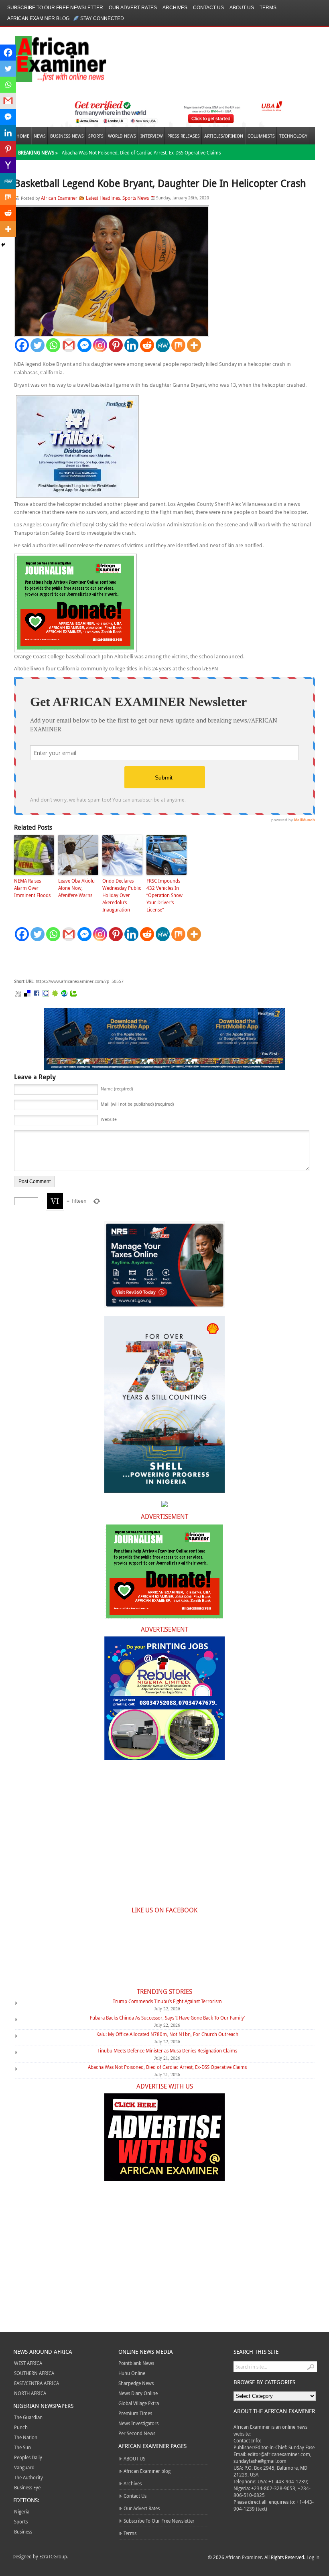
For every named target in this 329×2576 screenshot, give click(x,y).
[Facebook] (22, 345)
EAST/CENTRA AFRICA (37, 2383)
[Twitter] (38, 345)
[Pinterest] (116, 345)
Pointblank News (136, 2363)
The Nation (26, 2437)
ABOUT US (242, 8)
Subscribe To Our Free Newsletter (55, 8)
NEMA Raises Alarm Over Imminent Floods (32, 888)
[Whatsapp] (53, 345)
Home (23, 136)
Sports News (136, 198)
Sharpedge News (136, 2383)
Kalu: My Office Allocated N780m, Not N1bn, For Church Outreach (167, 2034)
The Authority (28, 2477)
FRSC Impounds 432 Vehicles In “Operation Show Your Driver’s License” (164, 895)
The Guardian (28, 2417)
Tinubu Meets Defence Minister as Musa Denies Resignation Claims (167, 2050)
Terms (268, 8)
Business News (67, 136)
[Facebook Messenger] (84, 345)
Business (23, 2531)
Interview (152, 136)
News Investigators (138, 2423)
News (40, 136)
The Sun (22, 2447)
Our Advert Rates (133, 8)
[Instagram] (100, 345)
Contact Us (208, 8)
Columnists (261, 136)
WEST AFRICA (28, 2363)
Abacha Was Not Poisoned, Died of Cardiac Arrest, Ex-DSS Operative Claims (141, 152)
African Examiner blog (38, 18)
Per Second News (137, 2433)
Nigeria (22, 2511)
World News (122, 136)
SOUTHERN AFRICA (34, 2373)
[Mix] (178, 345)
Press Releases (184, 136)
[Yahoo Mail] (8, 165)
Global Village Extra (139, 2403)
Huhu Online (132, 2373)
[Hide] (3, 245)
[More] (194, 345)
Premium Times (135, 2413)
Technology (293, 136)
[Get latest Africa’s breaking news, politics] (51, 58)
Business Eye (27, 2487)
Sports (96, 136)
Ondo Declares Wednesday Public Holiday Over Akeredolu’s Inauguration (122, 895)
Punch (21, 2427)
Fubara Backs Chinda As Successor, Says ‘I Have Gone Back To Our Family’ (167, 2018)
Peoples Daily (28, 2457)
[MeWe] (163, 345)
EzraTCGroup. (54, 2556)
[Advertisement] (134, 960)
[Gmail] (69, 345)
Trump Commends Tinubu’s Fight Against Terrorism (167, 2001)
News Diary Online (138, 2393)
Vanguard (24, 2467)
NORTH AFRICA (30, 2393)
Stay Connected (102, 18)
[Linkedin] (131, 345)
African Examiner (59, 198)
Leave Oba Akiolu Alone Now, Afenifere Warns (76, 888)
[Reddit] (147, 345)
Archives (175, 8)
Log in (313, 2557)
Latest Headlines (103, 198)
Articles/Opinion (224, 136)
